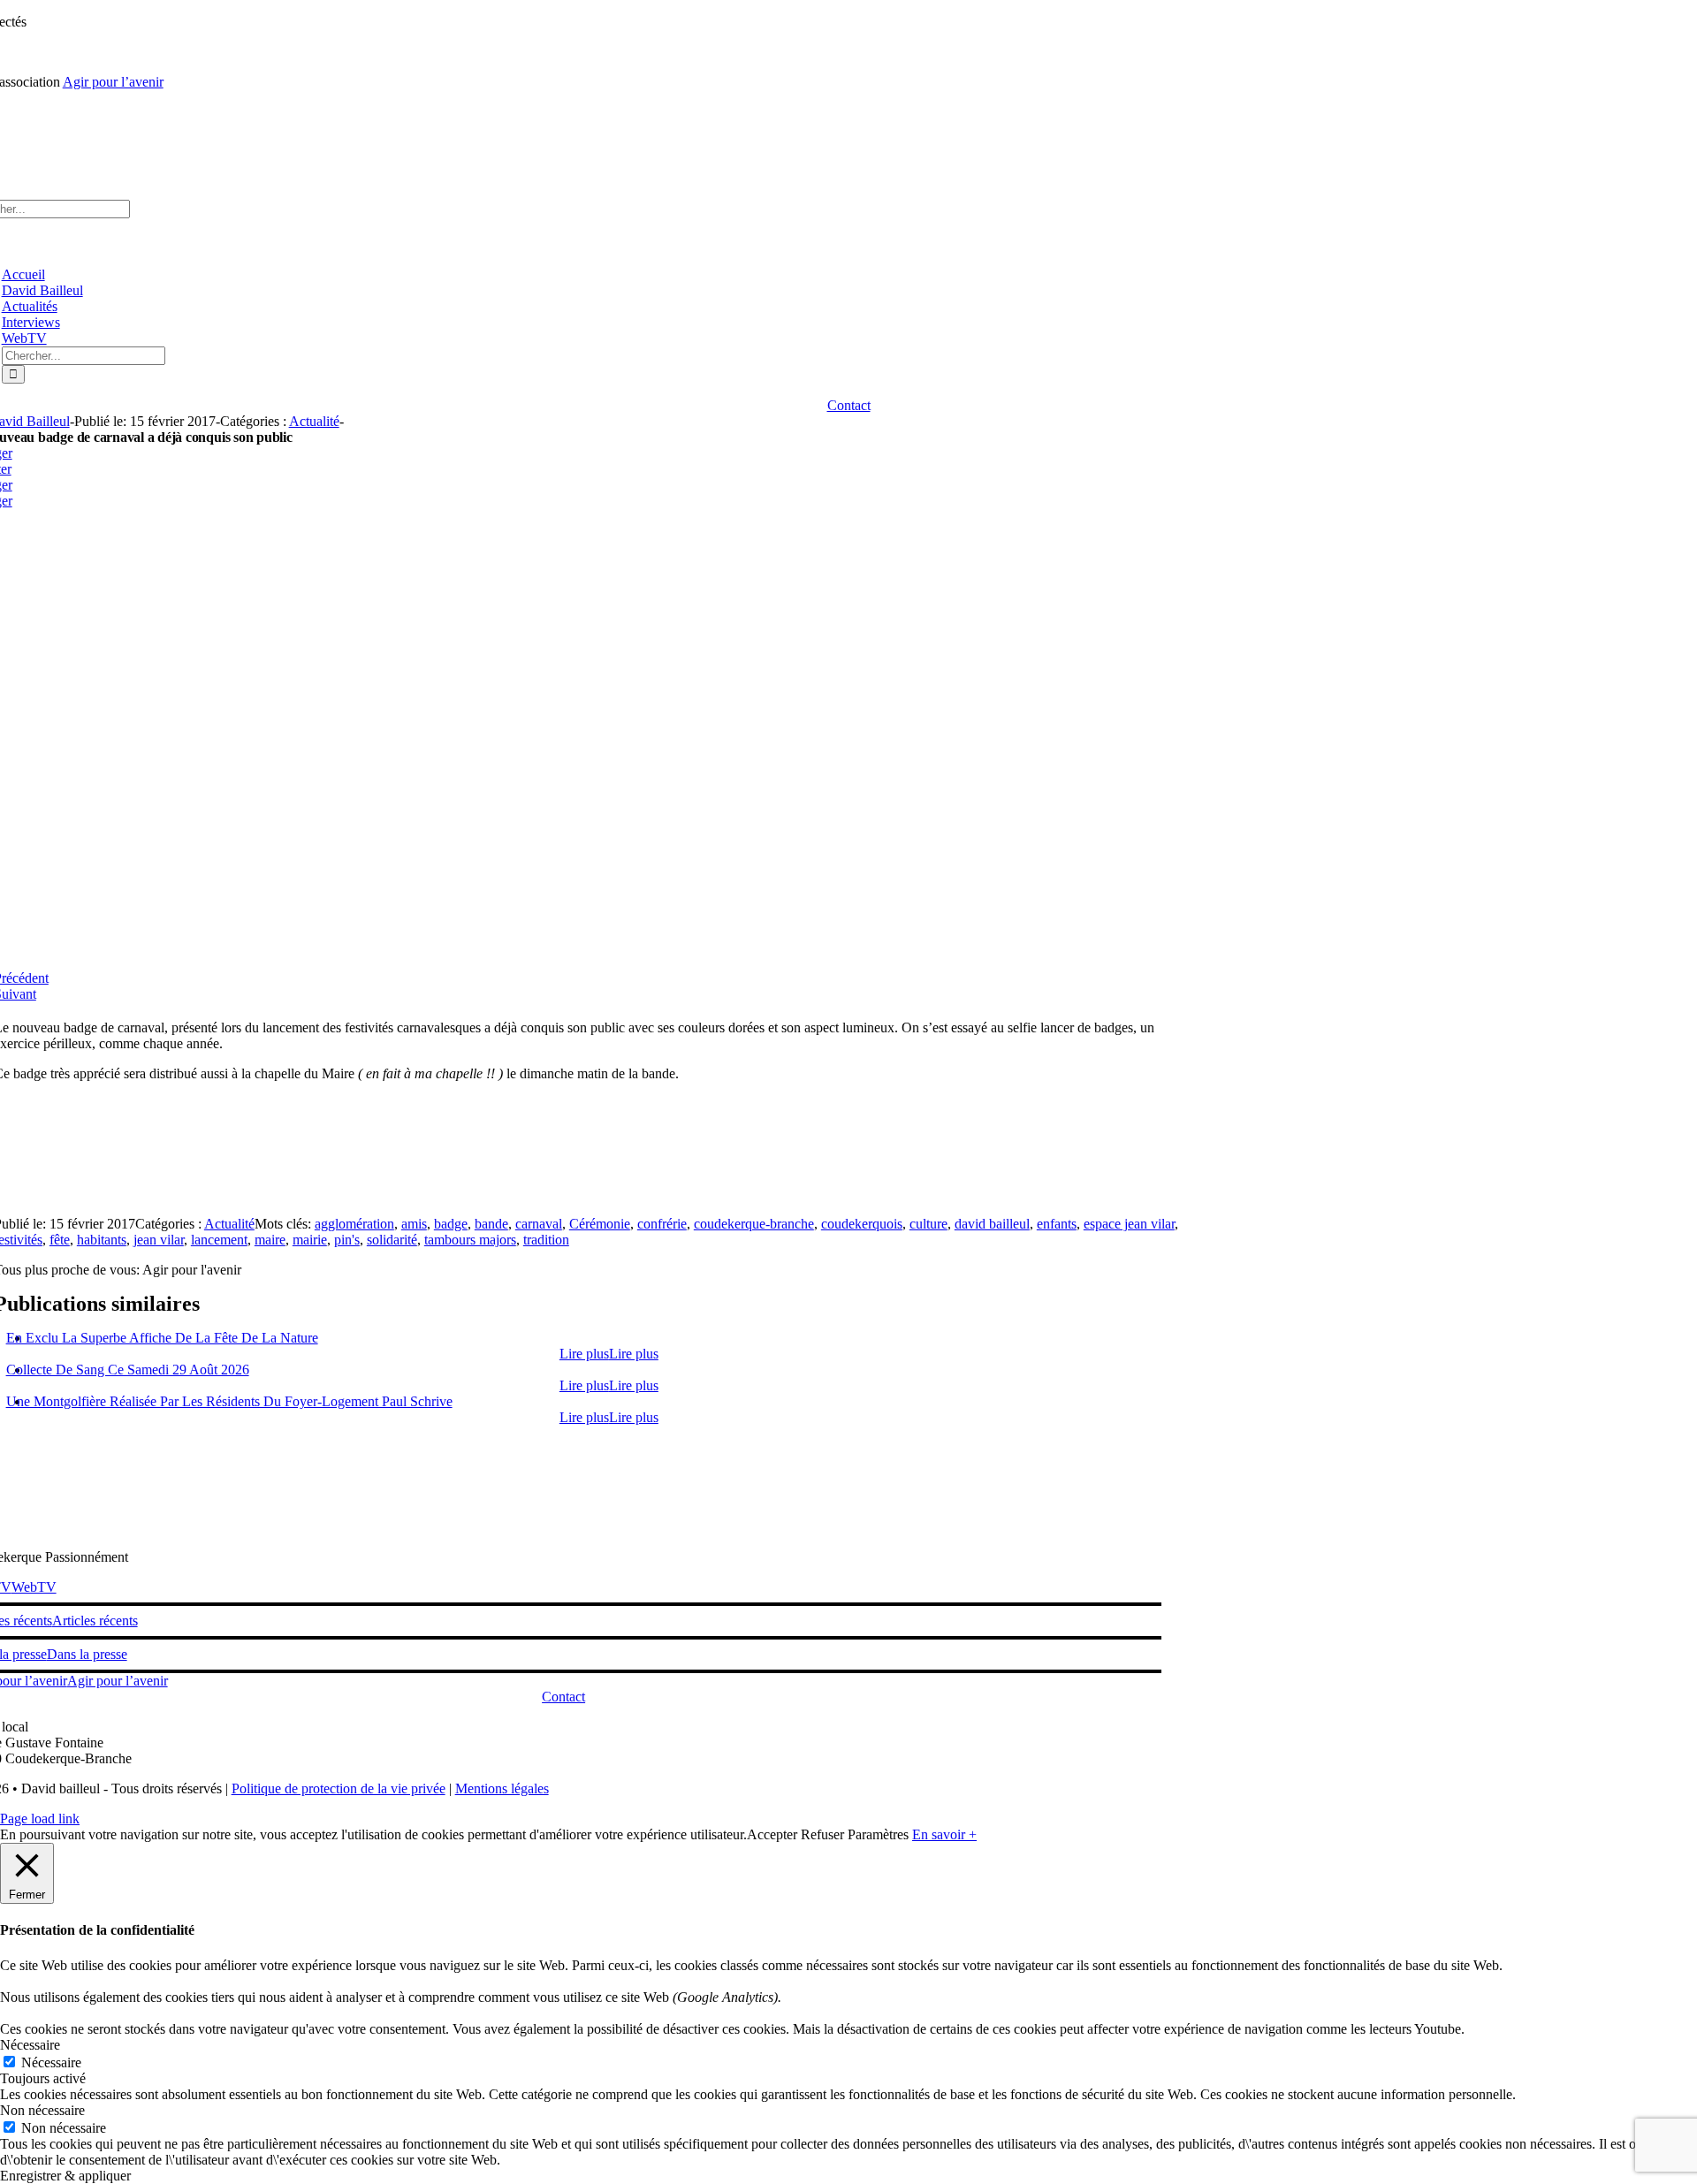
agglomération (354, 1224)
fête (60, 1240)
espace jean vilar (1129, 1224)
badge (451, 1224)
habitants (102, 1240)
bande (491, 1224)
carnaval (539, 1224)
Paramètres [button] (878, 1834)
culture (928, 1224)
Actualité (314, 421)
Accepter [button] (772, 1834)
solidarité (392, 1240)
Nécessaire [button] (30, 2045)
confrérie (662, 1224)
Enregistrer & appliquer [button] (65, 2176)
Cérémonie (600, 1224)
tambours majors (470, 1240)
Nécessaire (51, 2062)
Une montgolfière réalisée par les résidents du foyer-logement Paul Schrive (229, 1401)
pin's (347, 1240)
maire (270, 1240)
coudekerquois (862, 1224)
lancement (219, 1240)
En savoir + (944, 1834)
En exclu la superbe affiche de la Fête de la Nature (162, 1338)
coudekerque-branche (754, 1224)
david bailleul (992, 1224)
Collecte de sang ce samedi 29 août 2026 (128, 1370)
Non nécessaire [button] (42, 2110)
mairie (310, 1240)
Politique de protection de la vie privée (339, 1788)
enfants (1057, 1224)
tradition (546, 1240)
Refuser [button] (822, 1834)
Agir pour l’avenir (113, 82)
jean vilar (159, 1240)
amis (414, 1224)
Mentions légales (502, 1788)
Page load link (40, 1819)
